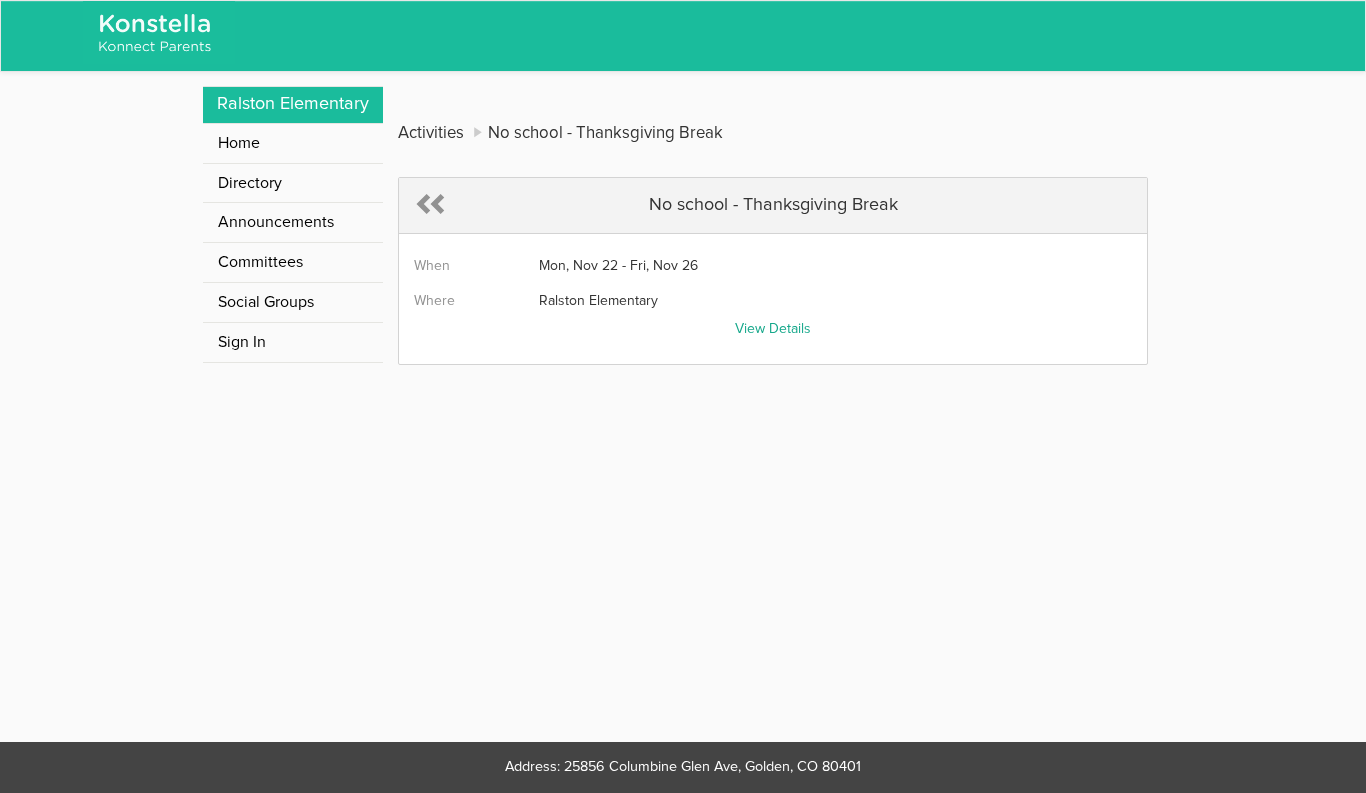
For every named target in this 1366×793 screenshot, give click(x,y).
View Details (773, 329)
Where (434, 301)
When (432, 266)
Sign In (242, 342)
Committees (260, 262)
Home (239, 143)
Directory (250, 183)
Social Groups (266, 302)
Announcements (276, 222)
